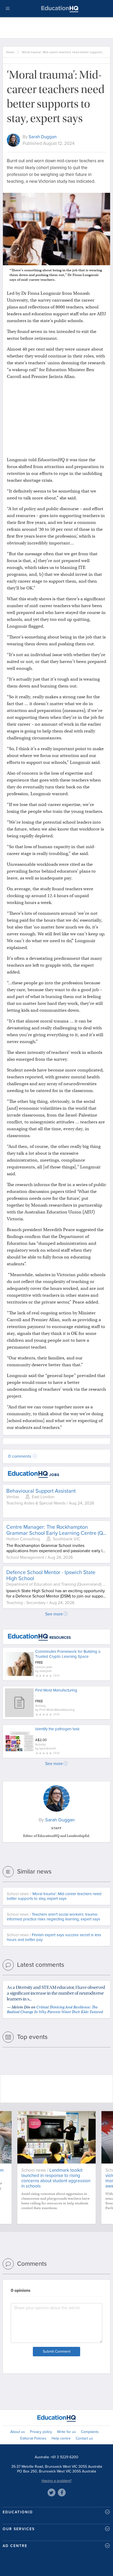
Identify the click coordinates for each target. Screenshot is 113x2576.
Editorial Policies (33, 2438)
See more (54, 1614)
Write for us (66, 2432)
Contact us (84, 2438)
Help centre (61, 2438)
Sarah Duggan (43, 137)
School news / (54, 1896)
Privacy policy (41, 2432)
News (10, 52)
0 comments (20, 1456)
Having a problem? (56, 2481)
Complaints (90, 2432)
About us (18, 2432)
